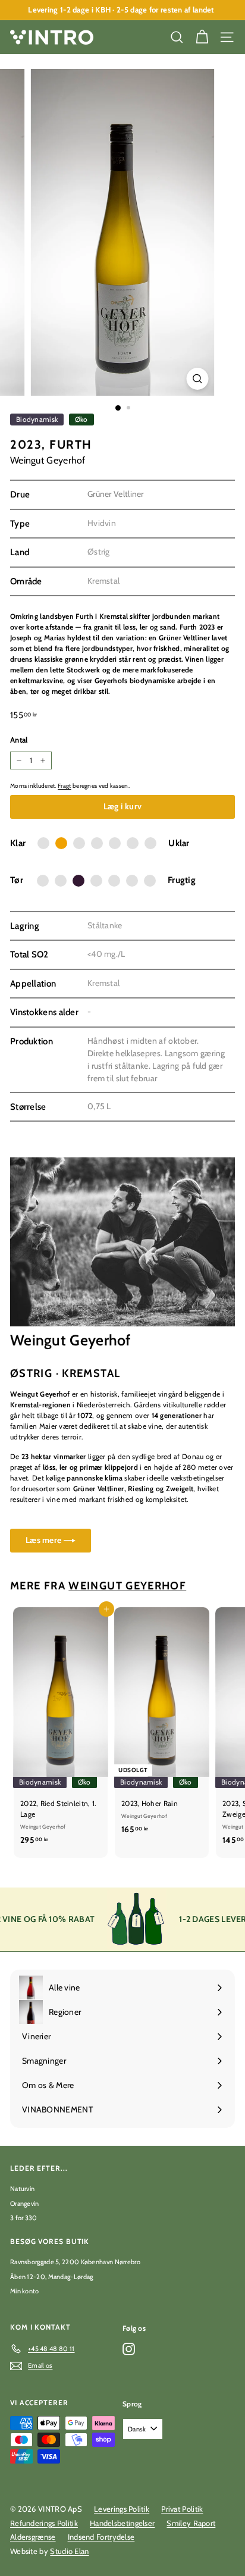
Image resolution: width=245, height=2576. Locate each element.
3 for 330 (24, 2218)
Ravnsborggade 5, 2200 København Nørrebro (75, 2262)
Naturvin (22, 2189)
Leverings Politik (122, 2509)
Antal (19, 740)
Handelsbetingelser (122, 2523)
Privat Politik (182, 2509)
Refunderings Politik (44, 2523)
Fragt (65, 786)
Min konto (25, 2291)
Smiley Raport (191, 2523)
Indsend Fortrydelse (101, 2537)
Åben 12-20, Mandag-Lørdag (52, 2277)
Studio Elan (69, 2551)
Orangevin (25, 2203)
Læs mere (45, 1540)
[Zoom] (198, 379)
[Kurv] (202, 37)
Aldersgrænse (33, 2537)
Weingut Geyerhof (48, 460)
